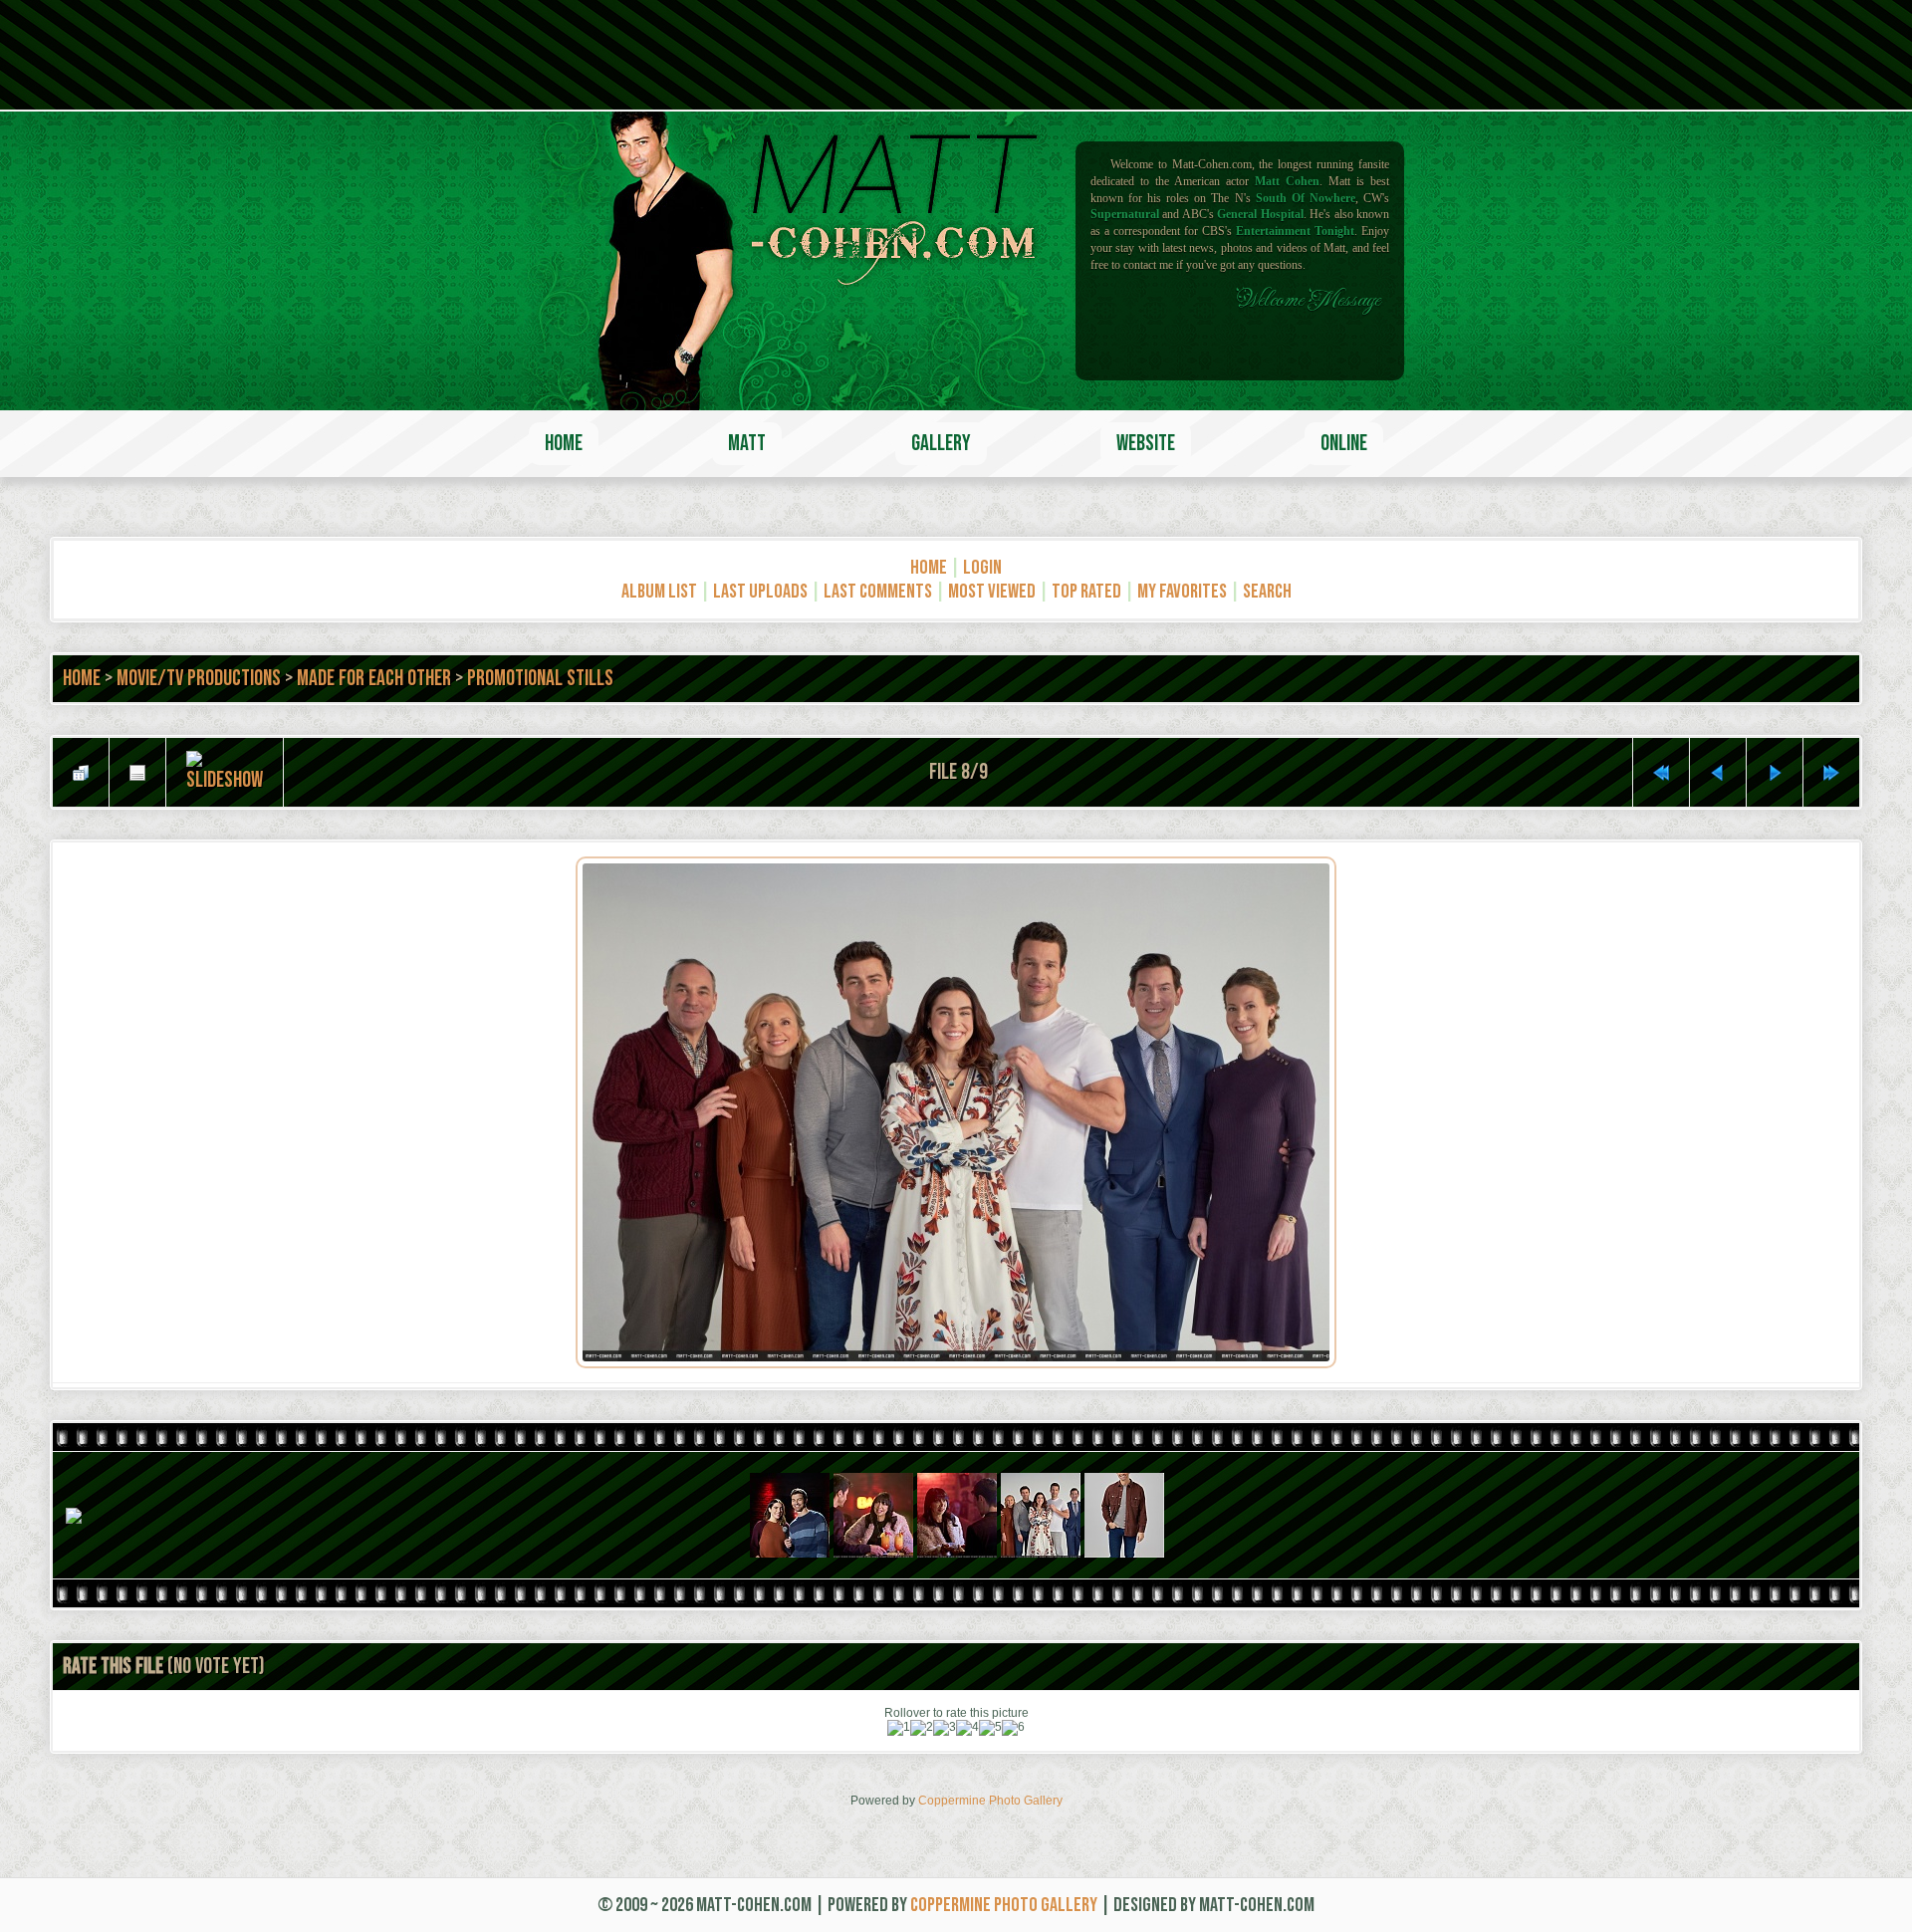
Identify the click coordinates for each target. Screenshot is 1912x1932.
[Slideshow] (225, 772)
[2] (922, 1728)
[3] (945, 1728)
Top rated (1086, 592)
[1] (899, 1728)
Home (564, 444)
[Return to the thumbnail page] (81, 773)
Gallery (941, 444)
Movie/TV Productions (199, 679)
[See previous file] (1718, 773)
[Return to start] (1661, 773)
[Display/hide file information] (137, 773)
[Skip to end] (1831, 773)
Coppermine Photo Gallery (990, 1801)
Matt (747, 444)
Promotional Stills (540, 679)
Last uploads (760, 592)
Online (1344, 444)
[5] (990, 1728)
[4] (967, 1728)
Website (1146, 444)
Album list (659, 592)
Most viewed (992, 592)
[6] (1013, 1728)
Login (982, 568)
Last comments (878, 592)
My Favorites (1182, 592)
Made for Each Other (374, 679)
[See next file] (1775, 773)
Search (1267, 592)
